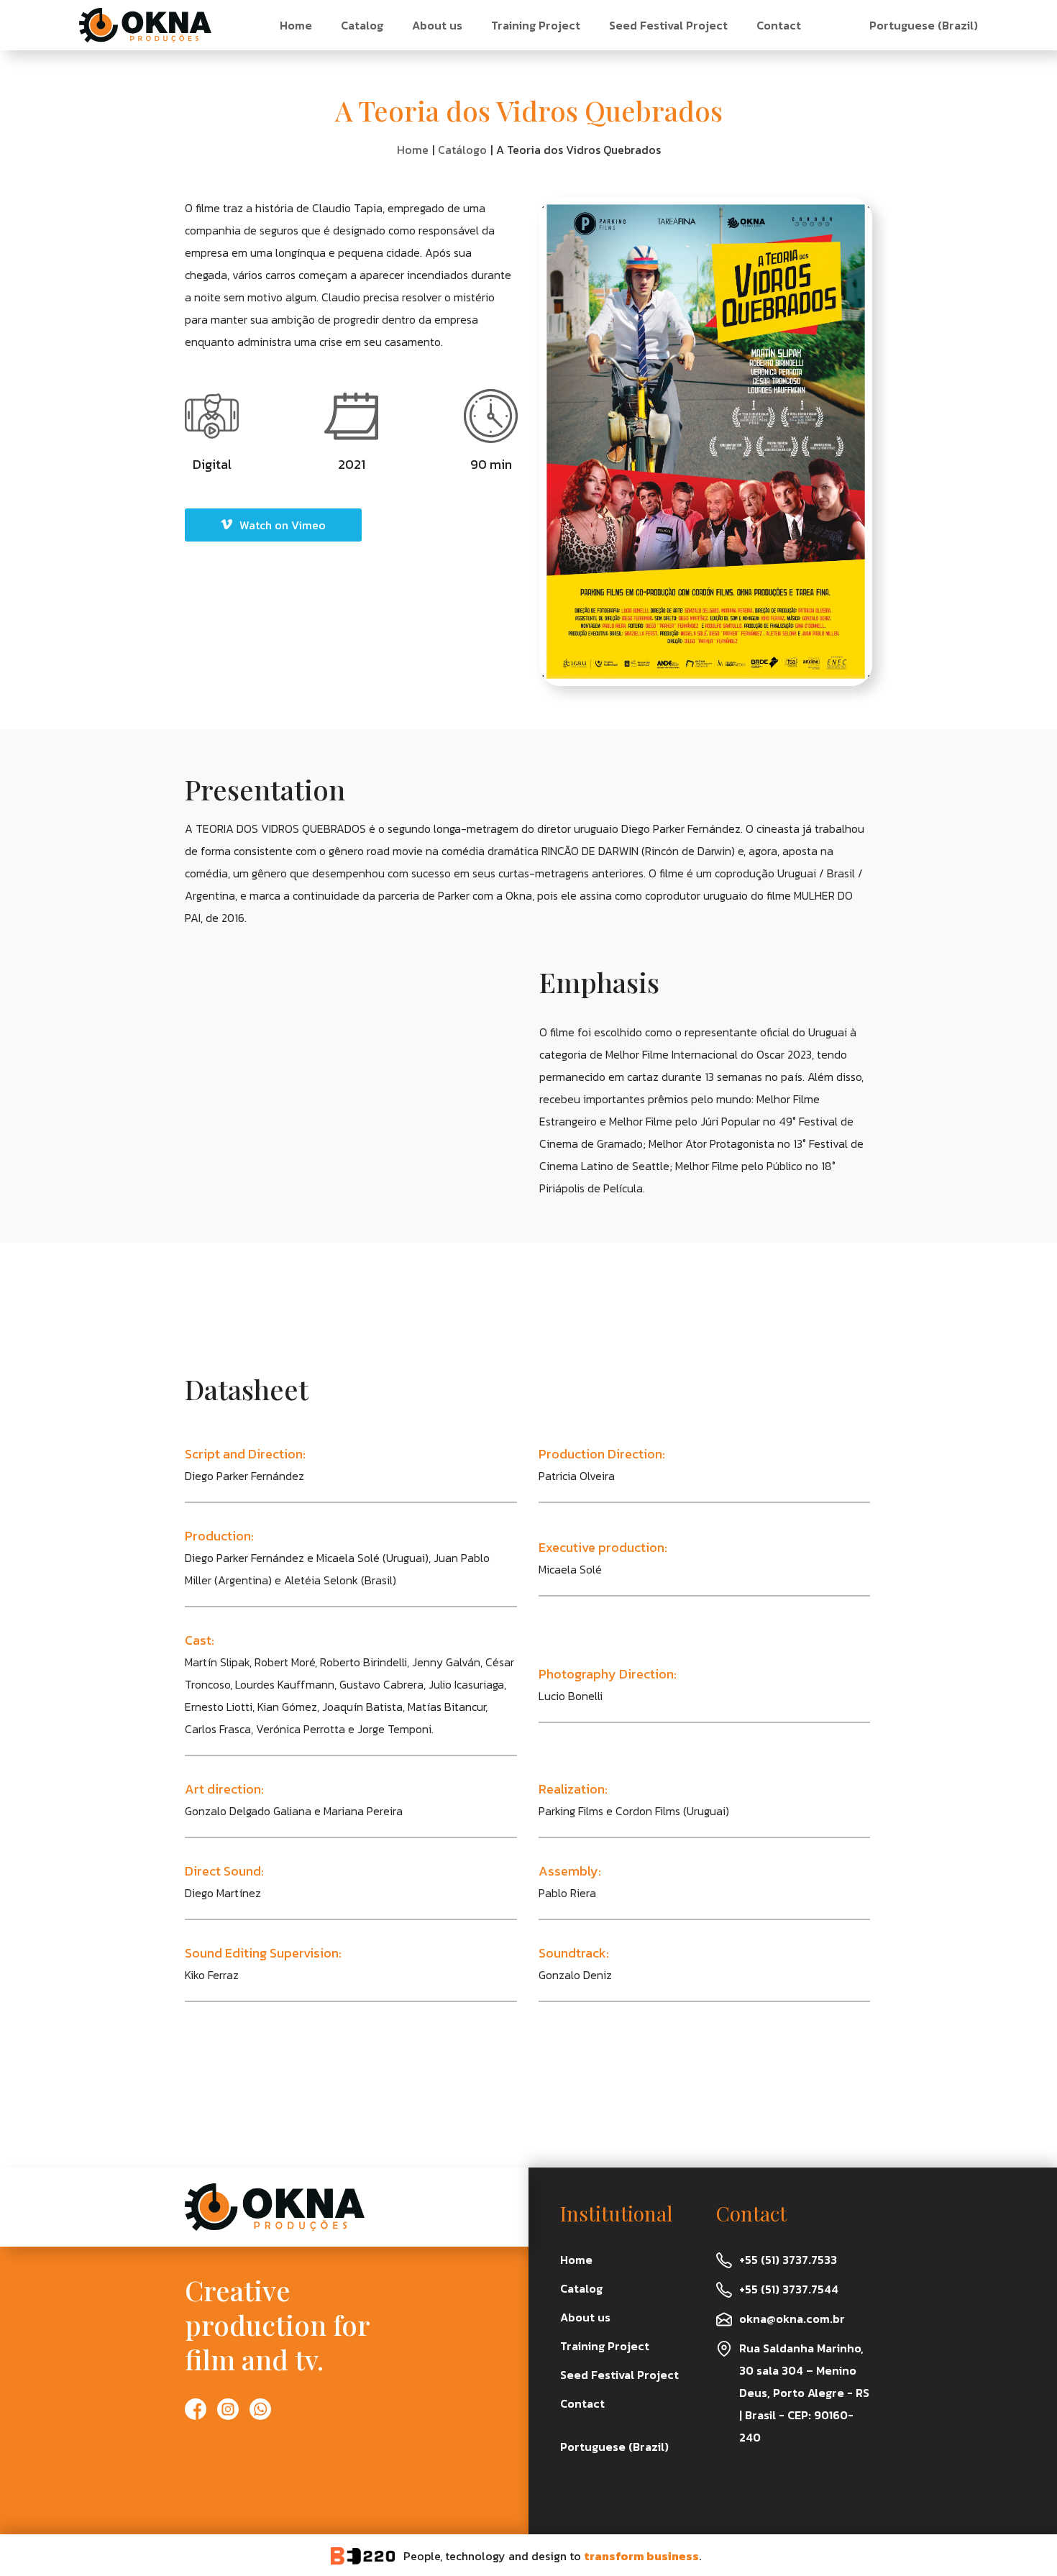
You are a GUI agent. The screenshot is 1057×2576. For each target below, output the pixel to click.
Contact (779, 25)
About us (437, 25)
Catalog (362, 25)
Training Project (536, 25)
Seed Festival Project (668, 25)
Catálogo (462, 150)
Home (296, 25)
